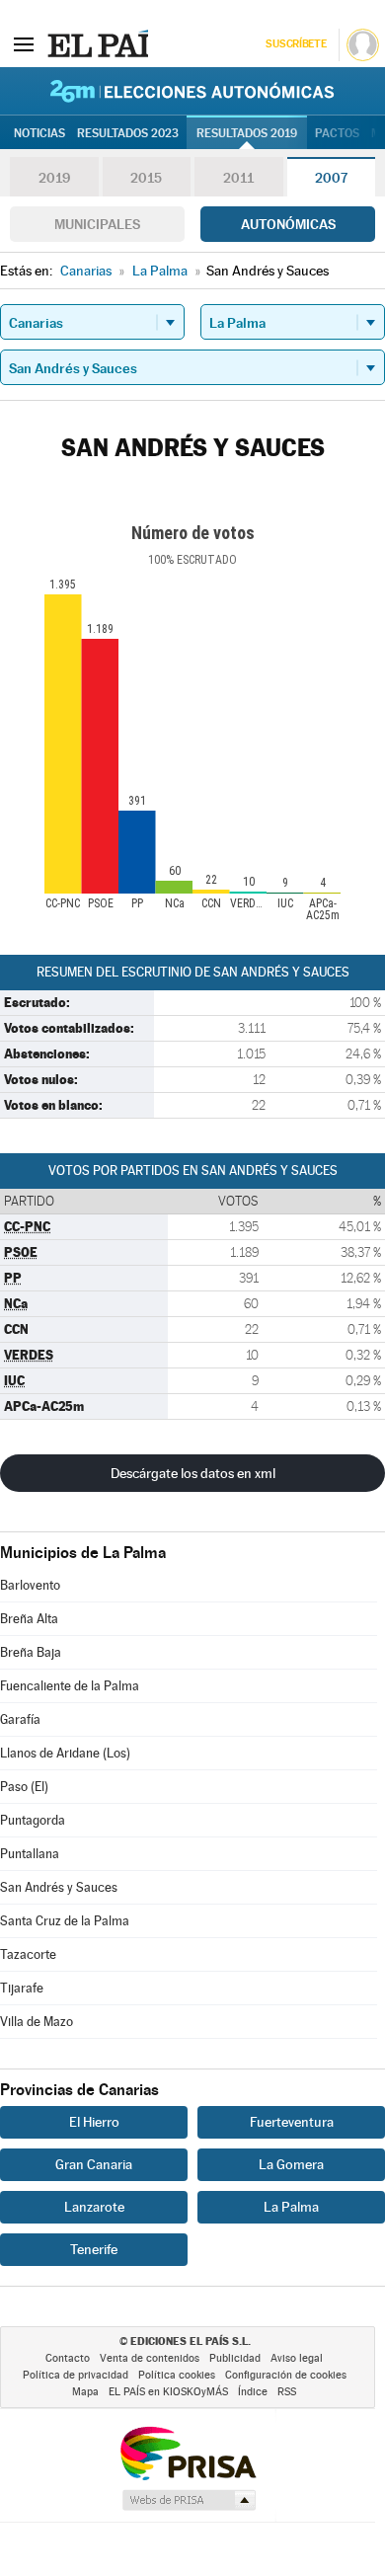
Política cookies (177, 2375)
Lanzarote (94, 2207)
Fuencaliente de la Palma (70, 1686)
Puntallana (30, 1854)
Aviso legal (297, 2358)
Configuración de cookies (286, 2375)
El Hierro (94, 2122)
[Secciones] (24, 43)
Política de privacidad (76, 2375)
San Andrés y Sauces (59, 1887)
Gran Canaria (94, 2164)
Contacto (68, 2358)
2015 (146, 178)
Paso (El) (24, 1787)
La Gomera (291, 2164)
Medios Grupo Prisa (188, 2500)
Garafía (20, 1719)
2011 (238, 178)
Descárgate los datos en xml (193, 1473)
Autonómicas (288, 224)
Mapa (85, 2392)
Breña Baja (31, 1652)
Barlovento (30, 1585)
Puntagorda (33, 1820)
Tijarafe (22, 1988)
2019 (54, 178)
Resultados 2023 (128, 133)
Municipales (97, 224)
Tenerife (94, 2249)
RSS (287, 2392)
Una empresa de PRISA (188, 2452)
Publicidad (235, 2358)
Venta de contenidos (150, 2358)
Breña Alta (29, 1619)
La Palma (291, 2207)
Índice (253, 2392)
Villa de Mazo (37, 2022)
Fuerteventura (292, 2122)
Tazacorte (28, 1954)
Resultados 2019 (247, 133)
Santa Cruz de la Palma (65, 1921)
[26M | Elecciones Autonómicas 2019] (192, 91)
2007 (331, 178)
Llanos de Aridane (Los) (65, 1753)
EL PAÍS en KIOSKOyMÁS (168, 2392)
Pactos (337, 133)
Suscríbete (296, 44)
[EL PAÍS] (98, 43)
